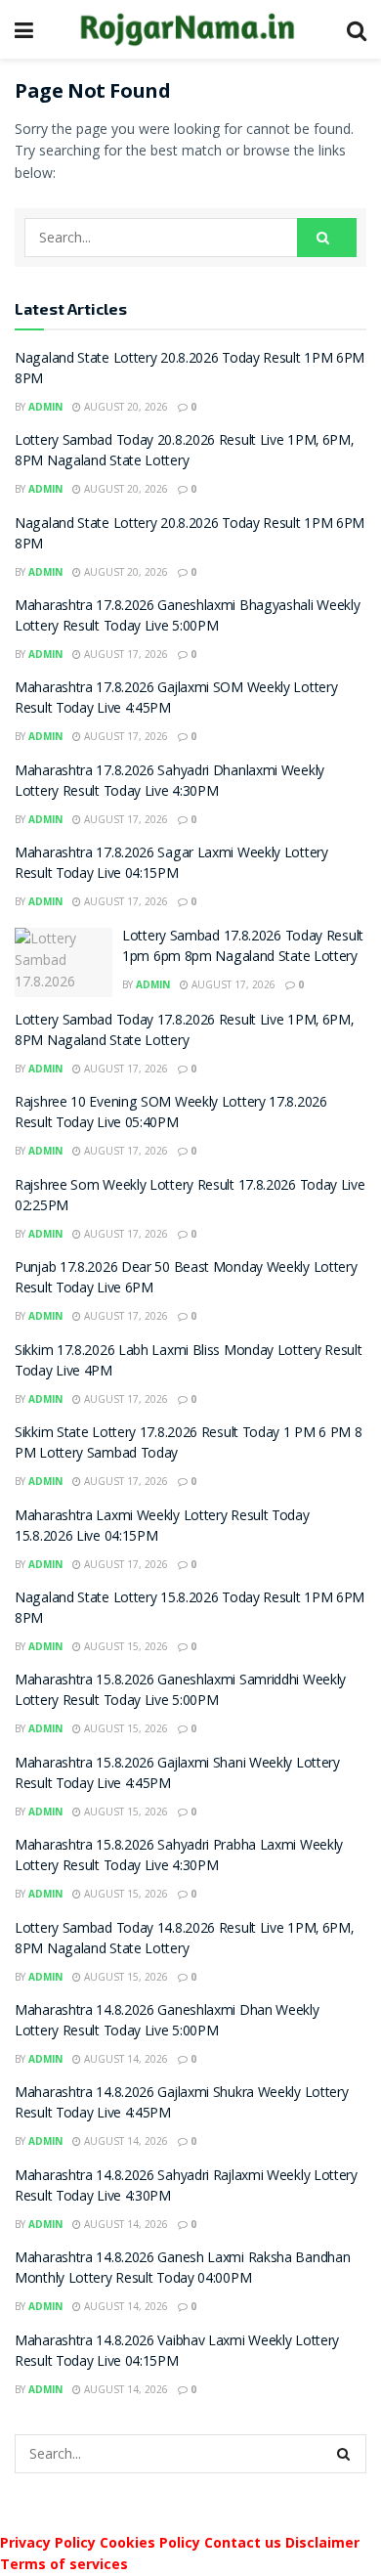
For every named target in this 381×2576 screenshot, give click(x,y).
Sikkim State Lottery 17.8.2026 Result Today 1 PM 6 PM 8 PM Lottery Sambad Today (189, 1444)
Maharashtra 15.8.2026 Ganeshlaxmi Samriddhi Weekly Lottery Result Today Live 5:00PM (180, 1692)
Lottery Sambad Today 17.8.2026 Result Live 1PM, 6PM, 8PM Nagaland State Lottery (184, 1032)
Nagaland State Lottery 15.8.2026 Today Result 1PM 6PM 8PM (190, 1610)
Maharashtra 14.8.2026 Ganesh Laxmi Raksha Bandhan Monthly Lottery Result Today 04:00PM (182, 2270)
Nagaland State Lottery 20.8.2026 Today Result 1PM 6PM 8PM (190, 370)
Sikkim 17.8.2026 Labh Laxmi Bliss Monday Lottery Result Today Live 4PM (189, 1362)
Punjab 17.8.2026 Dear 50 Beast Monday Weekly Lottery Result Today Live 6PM (186, 1279)
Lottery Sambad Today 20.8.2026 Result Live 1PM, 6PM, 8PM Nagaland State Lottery (184, 452)
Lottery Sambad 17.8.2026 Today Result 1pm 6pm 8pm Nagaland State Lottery (243, 948)
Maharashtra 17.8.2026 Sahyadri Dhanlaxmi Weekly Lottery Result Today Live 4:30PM (169, 783)
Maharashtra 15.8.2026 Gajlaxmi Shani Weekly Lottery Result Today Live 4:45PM (177, 1775)
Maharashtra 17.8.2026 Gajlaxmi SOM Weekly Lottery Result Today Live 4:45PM (176, 699)
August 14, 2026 (125, 2059)
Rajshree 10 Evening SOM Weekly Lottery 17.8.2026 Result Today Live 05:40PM (171, 1114)
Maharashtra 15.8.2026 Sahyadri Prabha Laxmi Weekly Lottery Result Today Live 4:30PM (179, 1857)
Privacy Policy (48, 2542)
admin (45, 407)
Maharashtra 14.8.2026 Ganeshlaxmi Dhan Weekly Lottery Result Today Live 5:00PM (167, 2022)
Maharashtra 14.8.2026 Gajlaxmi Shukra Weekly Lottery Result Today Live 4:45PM (181, 2104)
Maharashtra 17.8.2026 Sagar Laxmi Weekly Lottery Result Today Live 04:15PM (171, 865)
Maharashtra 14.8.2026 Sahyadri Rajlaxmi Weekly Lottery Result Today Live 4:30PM (186, 2187)
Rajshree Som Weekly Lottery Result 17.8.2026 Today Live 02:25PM (190, 1197)
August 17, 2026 (125, 654)
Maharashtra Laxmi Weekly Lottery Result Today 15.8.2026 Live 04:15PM (162, 1528)
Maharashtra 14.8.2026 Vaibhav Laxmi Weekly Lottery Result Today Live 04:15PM (177, 2353)
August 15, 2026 (125, 1646)
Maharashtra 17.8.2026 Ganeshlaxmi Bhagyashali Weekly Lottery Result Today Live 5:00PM (187, 617)
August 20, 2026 (125, 407)
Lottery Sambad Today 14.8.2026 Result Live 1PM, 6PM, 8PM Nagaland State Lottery (184, 1940)
